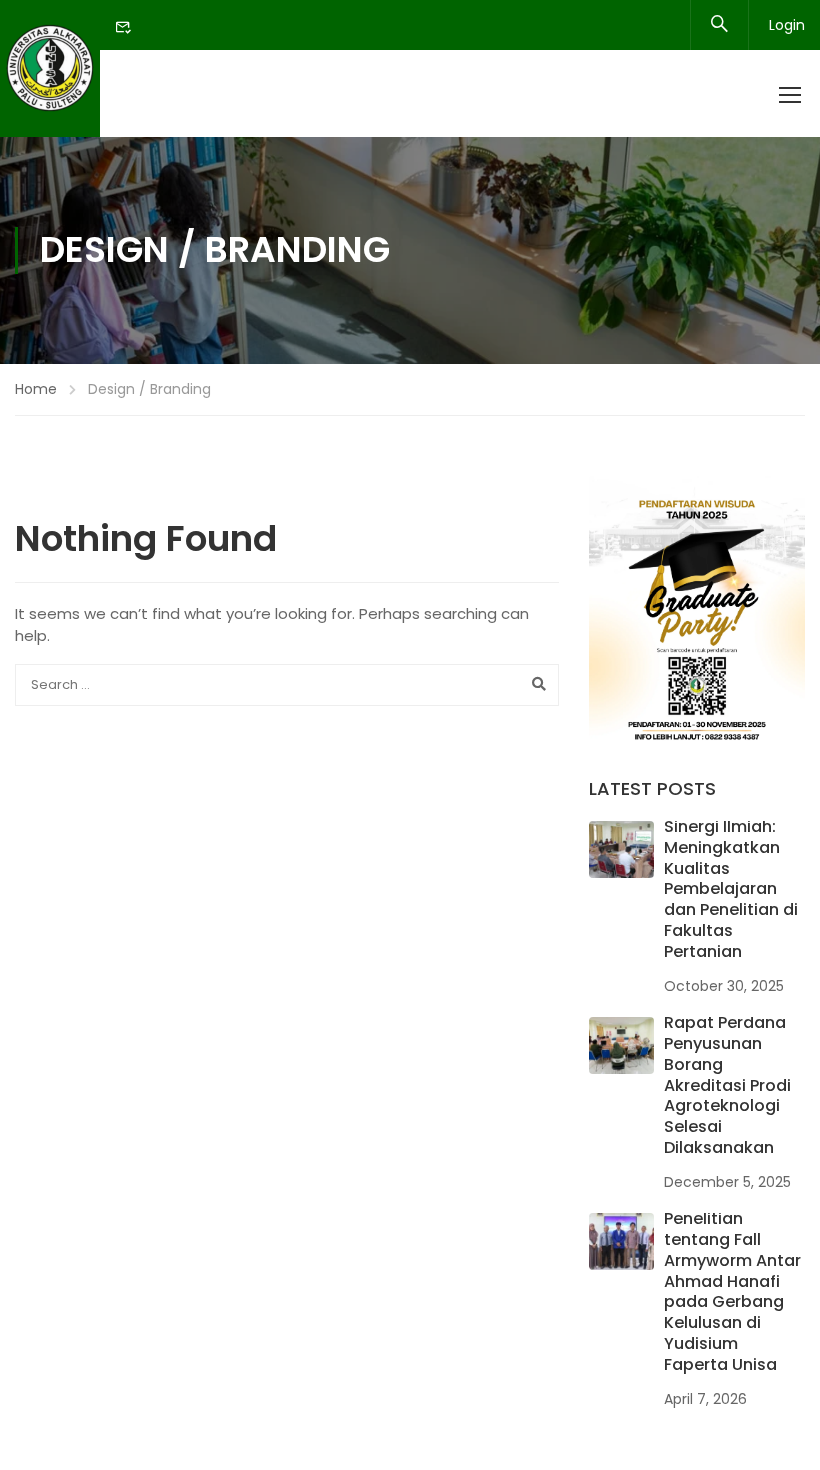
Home (36, 389)
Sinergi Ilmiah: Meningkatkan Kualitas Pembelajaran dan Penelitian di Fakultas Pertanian (731, 889)
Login (787, 25)
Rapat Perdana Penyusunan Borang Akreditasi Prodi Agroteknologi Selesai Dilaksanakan (727, 1085)
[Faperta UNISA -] (50, 68)
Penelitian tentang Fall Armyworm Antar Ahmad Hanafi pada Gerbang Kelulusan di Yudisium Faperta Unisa (732, 1291)
